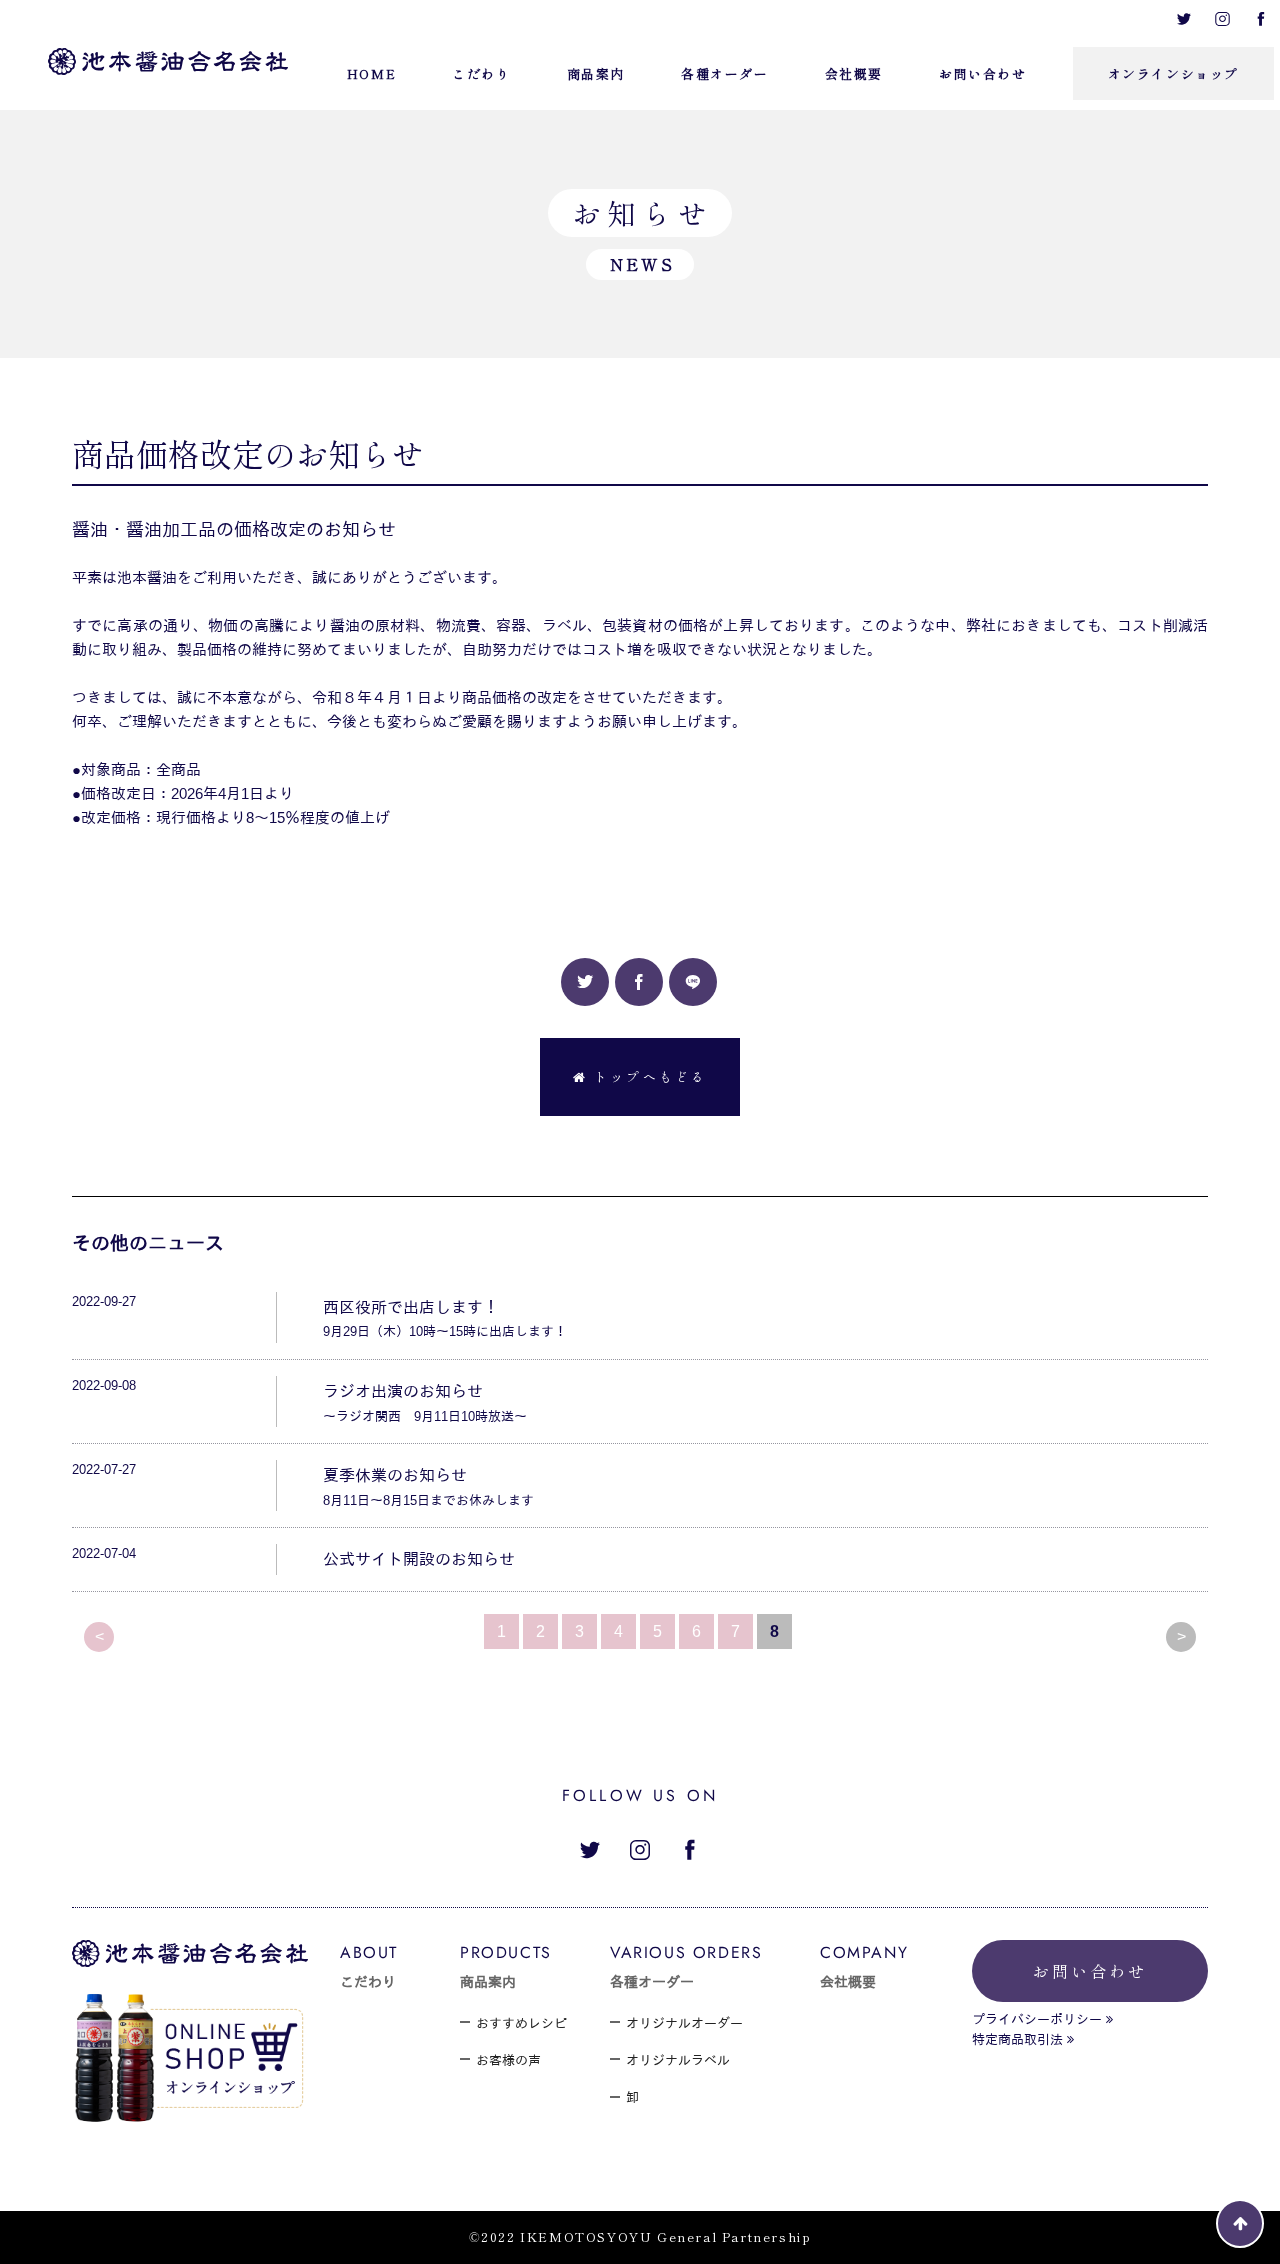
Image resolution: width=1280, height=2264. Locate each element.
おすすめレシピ (521, 2023)
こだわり (368, 1982)
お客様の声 (508, 2060)
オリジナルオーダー (684, 2023)
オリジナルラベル (678, 2060)
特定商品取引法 (1017, 2039)
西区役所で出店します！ (411, 1307)
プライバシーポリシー (1037, 2019)
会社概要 (848, 1982)
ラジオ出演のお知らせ (403, 1391)
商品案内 (488, 1982)
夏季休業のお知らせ (395, 1475)
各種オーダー (652, 1982)
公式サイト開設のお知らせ (419, 1559)
